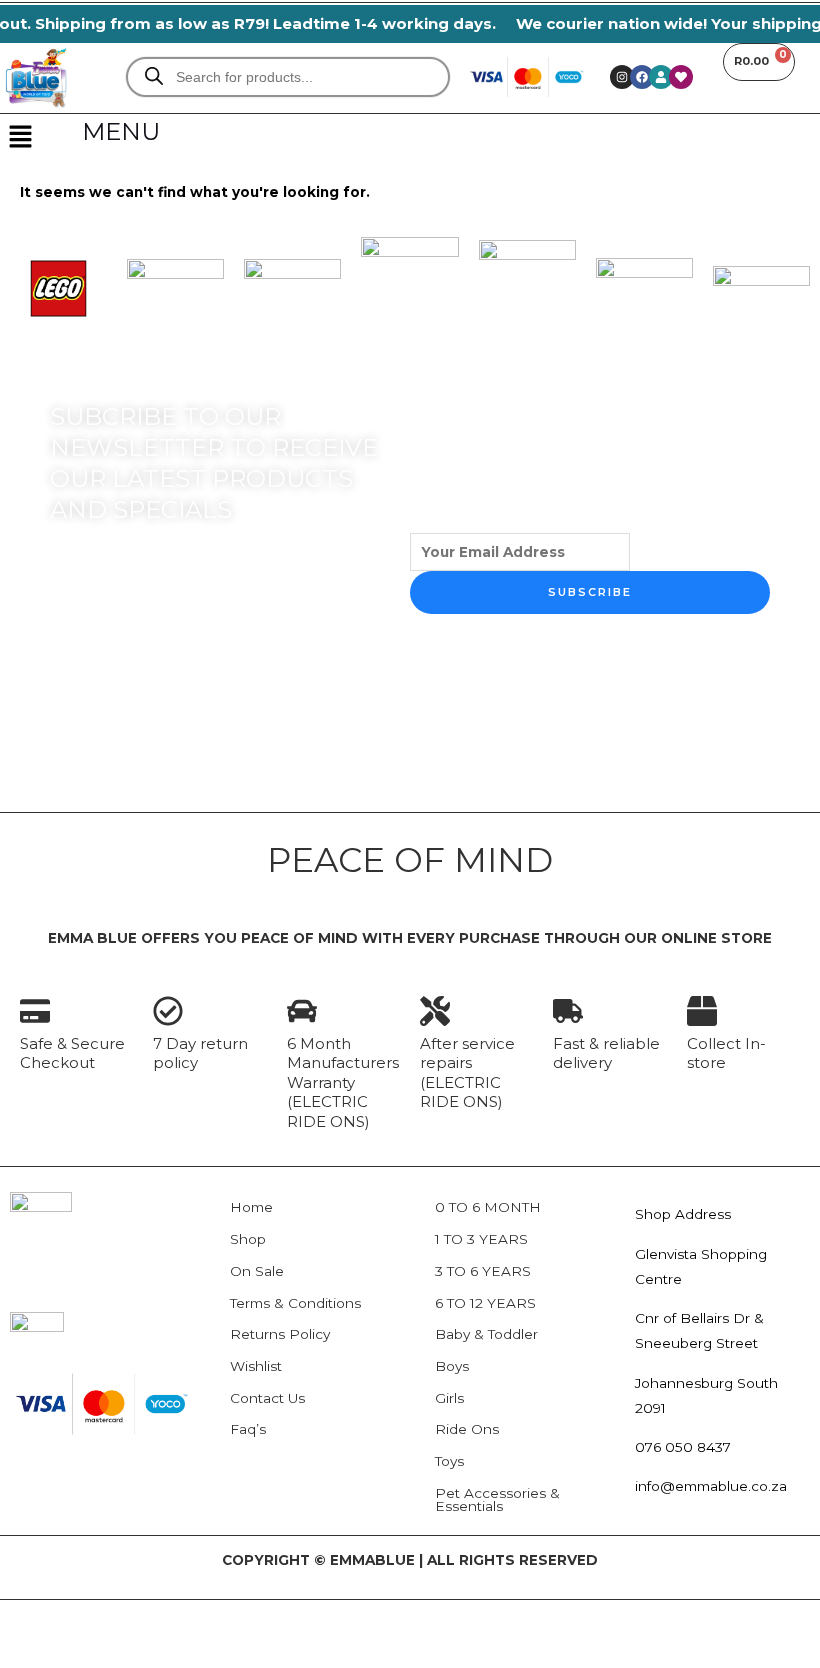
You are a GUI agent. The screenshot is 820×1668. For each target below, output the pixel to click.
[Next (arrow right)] (100, 1652)
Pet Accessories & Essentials (497, 1500)
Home (251, 1207)
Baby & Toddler (486, 1334)
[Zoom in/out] (32, 1619)
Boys (452, 1366)
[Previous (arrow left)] (32, 1652)
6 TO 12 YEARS (485, 1303)
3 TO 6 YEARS (483, 1271)
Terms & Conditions (295, 1303)
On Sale (257, 1271)
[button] (20, 138)
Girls (449, 1398)
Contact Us (267, 1398)
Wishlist (256, 1366)
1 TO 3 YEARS (481, 1239)
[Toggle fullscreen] (100, 1619)
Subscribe (590, 592)
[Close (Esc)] (236, 1619)
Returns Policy (280, 1334)
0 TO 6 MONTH (488, 1207)
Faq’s (248, 1429)
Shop (248, 1239)
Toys (449, 1461)
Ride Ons (467, 1429)
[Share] (168, 1619)
